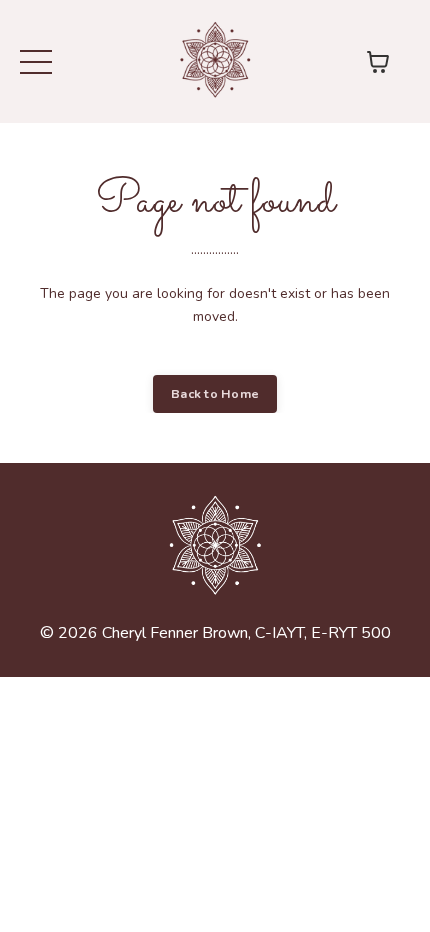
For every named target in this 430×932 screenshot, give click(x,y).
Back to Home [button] (215, 393)
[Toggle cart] (378, 62)
